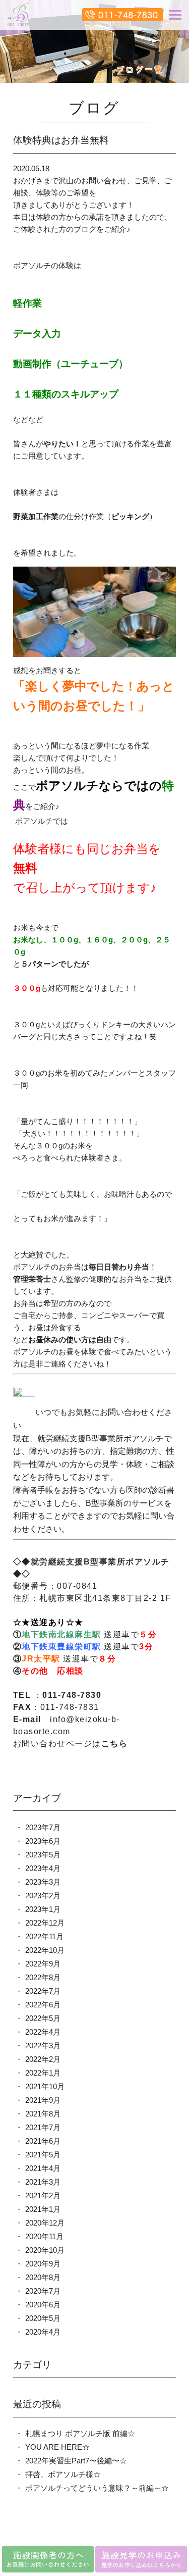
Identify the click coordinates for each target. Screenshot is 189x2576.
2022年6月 (43, 2005)
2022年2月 (43, 2059)
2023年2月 (43, 1896)
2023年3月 (43, 1882)
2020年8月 (43, 2277)
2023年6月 (43, 1841)
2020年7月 (43, 2291)
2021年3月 (43, 2182)
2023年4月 (43, 1868)
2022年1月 (43, 2073)
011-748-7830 (72, 1695)
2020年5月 (43, 2318)
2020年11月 (44, 2236)
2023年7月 (43, 1827)
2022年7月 (43, 1991)
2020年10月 (45, 2250)
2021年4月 (43, 2168)
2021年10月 (45, 2086)
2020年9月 (43, 2264)
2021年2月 (43, 2195)
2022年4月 (43, 2032)
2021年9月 (43, 2100)
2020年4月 (43, 2332)
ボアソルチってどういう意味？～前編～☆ (97, 2488)
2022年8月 (43, 1977)
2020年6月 (43, 2305)
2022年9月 (43, 1964)
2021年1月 (43, 2209)
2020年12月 (45, 2223)
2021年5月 (43, 2155)
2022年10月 (45, 1950)
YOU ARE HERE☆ (57, 2447)
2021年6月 (43, 2141)
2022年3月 (43, 2045)
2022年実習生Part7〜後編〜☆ (76, 2461)
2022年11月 (44, 1936)
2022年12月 (45, 1923)
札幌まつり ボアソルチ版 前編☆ (80, 2433)
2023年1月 (43, 1909)
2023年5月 (43, 1855)
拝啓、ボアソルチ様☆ (63, 2474)
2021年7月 (43, 2127)
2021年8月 (43, 2114)
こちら (115, 1744)
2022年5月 (43, 2018)
